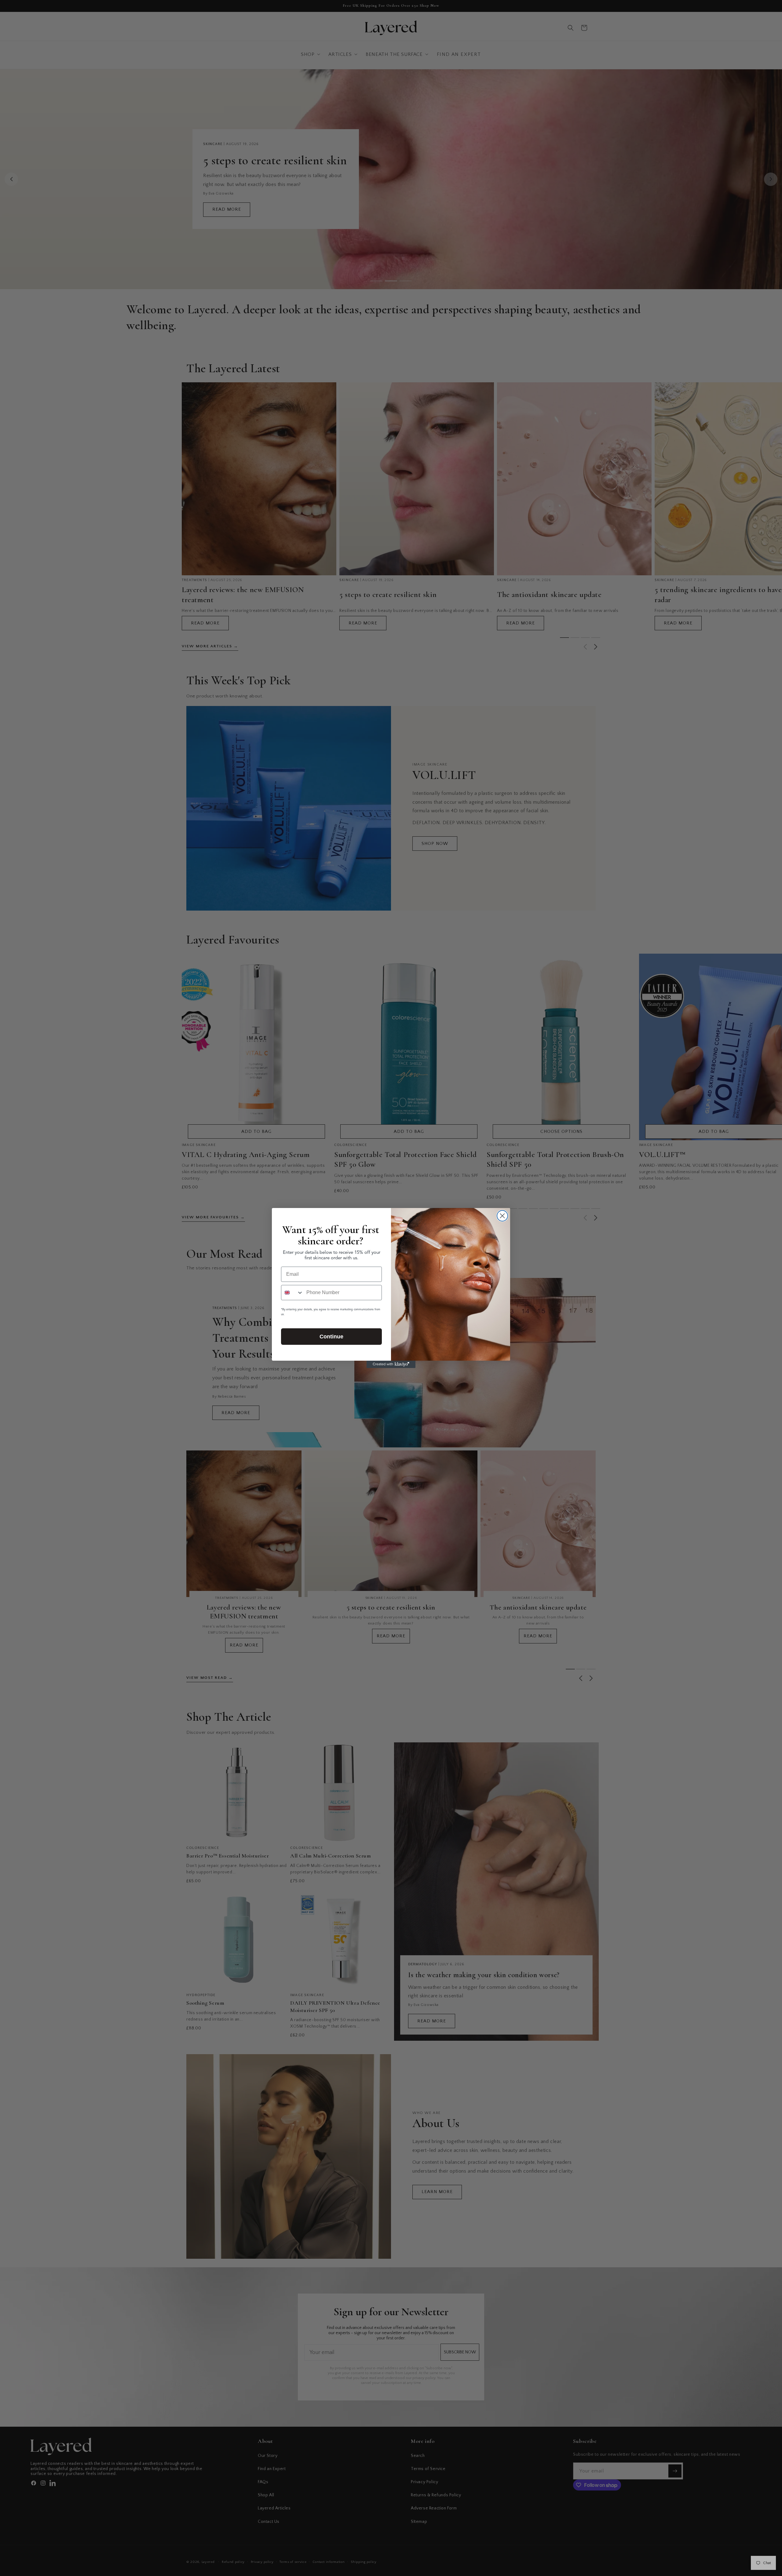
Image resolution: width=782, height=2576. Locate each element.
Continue (331, 1337)
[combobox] (292, 1293)
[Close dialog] (502, 1216)
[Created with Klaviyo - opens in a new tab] (391, 1364)
